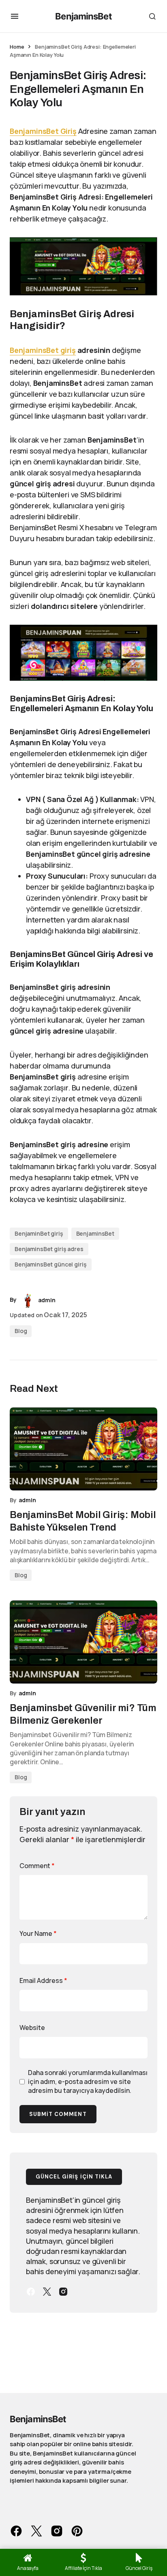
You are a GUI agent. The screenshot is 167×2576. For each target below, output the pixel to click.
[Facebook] (31, 2292)
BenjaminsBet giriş (43, 350)
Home (17, 47)
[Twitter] (47, 2292)
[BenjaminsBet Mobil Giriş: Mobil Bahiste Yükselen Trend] (83, 1449)
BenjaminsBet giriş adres (49, 1249)
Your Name (38, 1933)
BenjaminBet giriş (39, 1233)
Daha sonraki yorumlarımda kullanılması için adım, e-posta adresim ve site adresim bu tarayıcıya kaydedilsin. (88, 2082)
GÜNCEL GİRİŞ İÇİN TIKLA (74, 2177)
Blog (21, 1331)
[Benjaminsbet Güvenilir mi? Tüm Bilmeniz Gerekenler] (83, 1642)
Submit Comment (58, 2114)
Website (32, 2028)
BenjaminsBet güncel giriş (51, 1264)
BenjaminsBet (83, 16)
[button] (15, 16)
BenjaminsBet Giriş (43, 131)
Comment (37, 1866)
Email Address (43, 1980)
